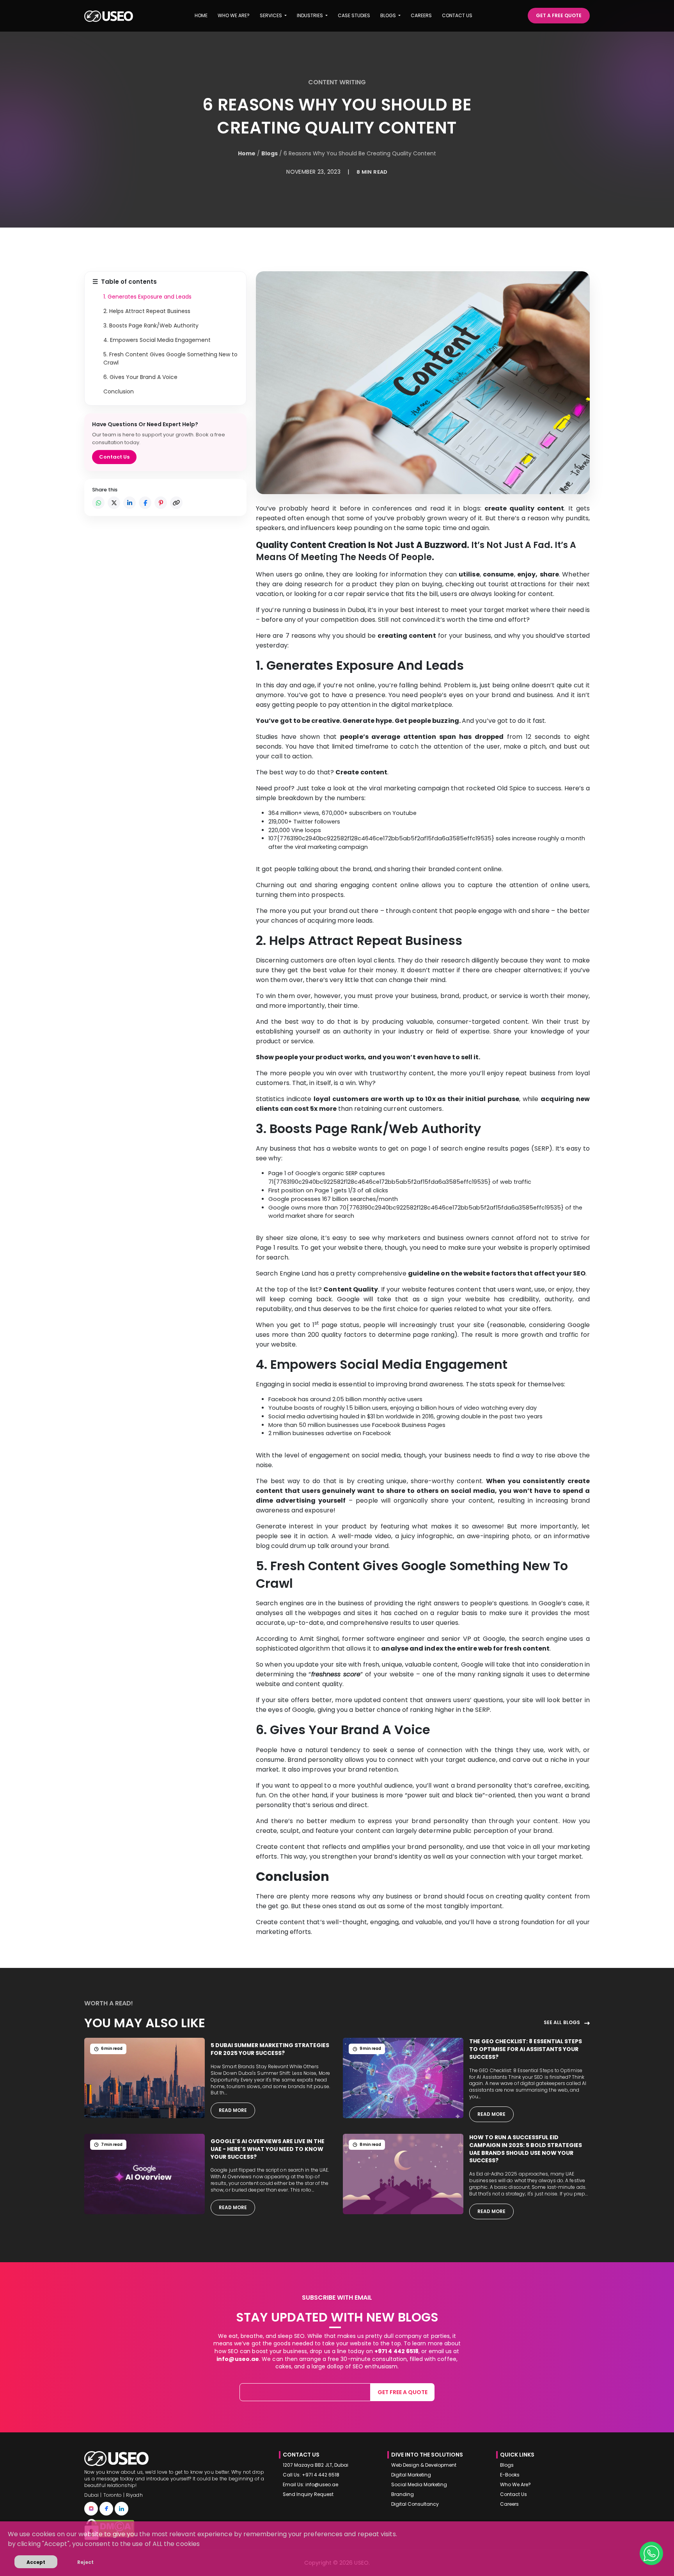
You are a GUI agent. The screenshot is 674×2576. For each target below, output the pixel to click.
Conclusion (119, 391)
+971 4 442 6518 (396, 2351)
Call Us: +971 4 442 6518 (311, 2475)
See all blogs (562, 2023)
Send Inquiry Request (308, 2494)
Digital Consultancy (415, 2504)
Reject (85, 2562)
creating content (407, 636)
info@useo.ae (238, 2359)
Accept (36, 2562)
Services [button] (271, 15)
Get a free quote (559, 15)
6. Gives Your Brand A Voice (140, 377)
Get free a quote (403, 2392)
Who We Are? (515, 2485)
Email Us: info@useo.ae (310, 2485)
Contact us (457, 15)
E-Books (510, 2475)
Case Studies (354, 15)
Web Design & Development (424, 2465)
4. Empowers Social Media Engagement (157, 340)
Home (201, 15)
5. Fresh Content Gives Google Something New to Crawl (170, 358)
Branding (403, 2494)
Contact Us (114, 457)
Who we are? (234, 15)
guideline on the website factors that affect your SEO (497, 1273)
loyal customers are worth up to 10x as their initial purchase (416, 1099)
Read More (233, 2110)
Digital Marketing (411, 2475)
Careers (421, 15)
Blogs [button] (389, 15)
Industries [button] (310, 15)
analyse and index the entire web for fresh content (465, 1648)
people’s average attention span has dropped (422, 737)
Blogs (270, 153)
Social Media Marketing (419, 2485)
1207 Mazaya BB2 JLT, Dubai (316, 2465)
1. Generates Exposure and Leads (147, 297)
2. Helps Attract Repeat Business (147, 311)
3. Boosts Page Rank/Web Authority (151, 326)
